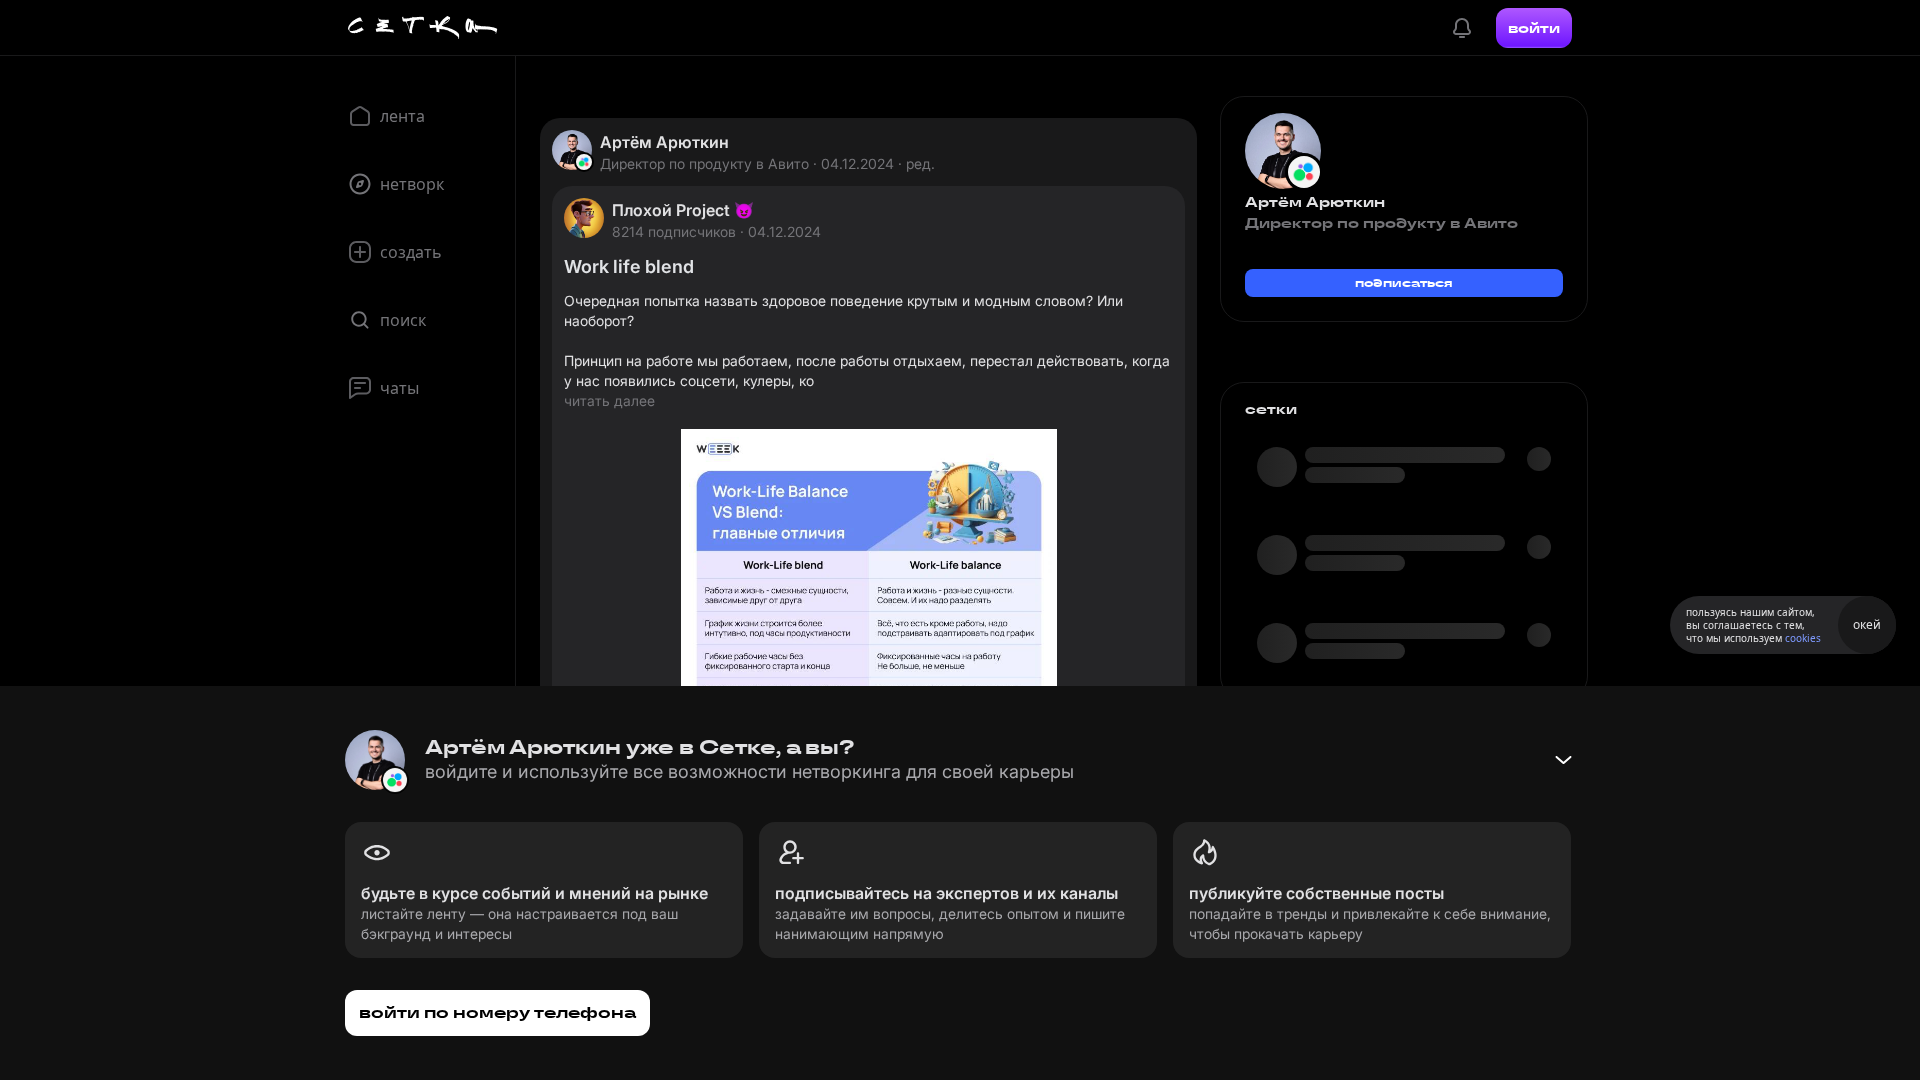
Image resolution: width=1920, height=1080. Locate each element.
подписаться (1404, 282)
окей (1867, 624)
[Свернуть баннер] (1563, 760)
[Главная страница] (423, 28)
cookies (1803, 638)
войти (1534, 28)
